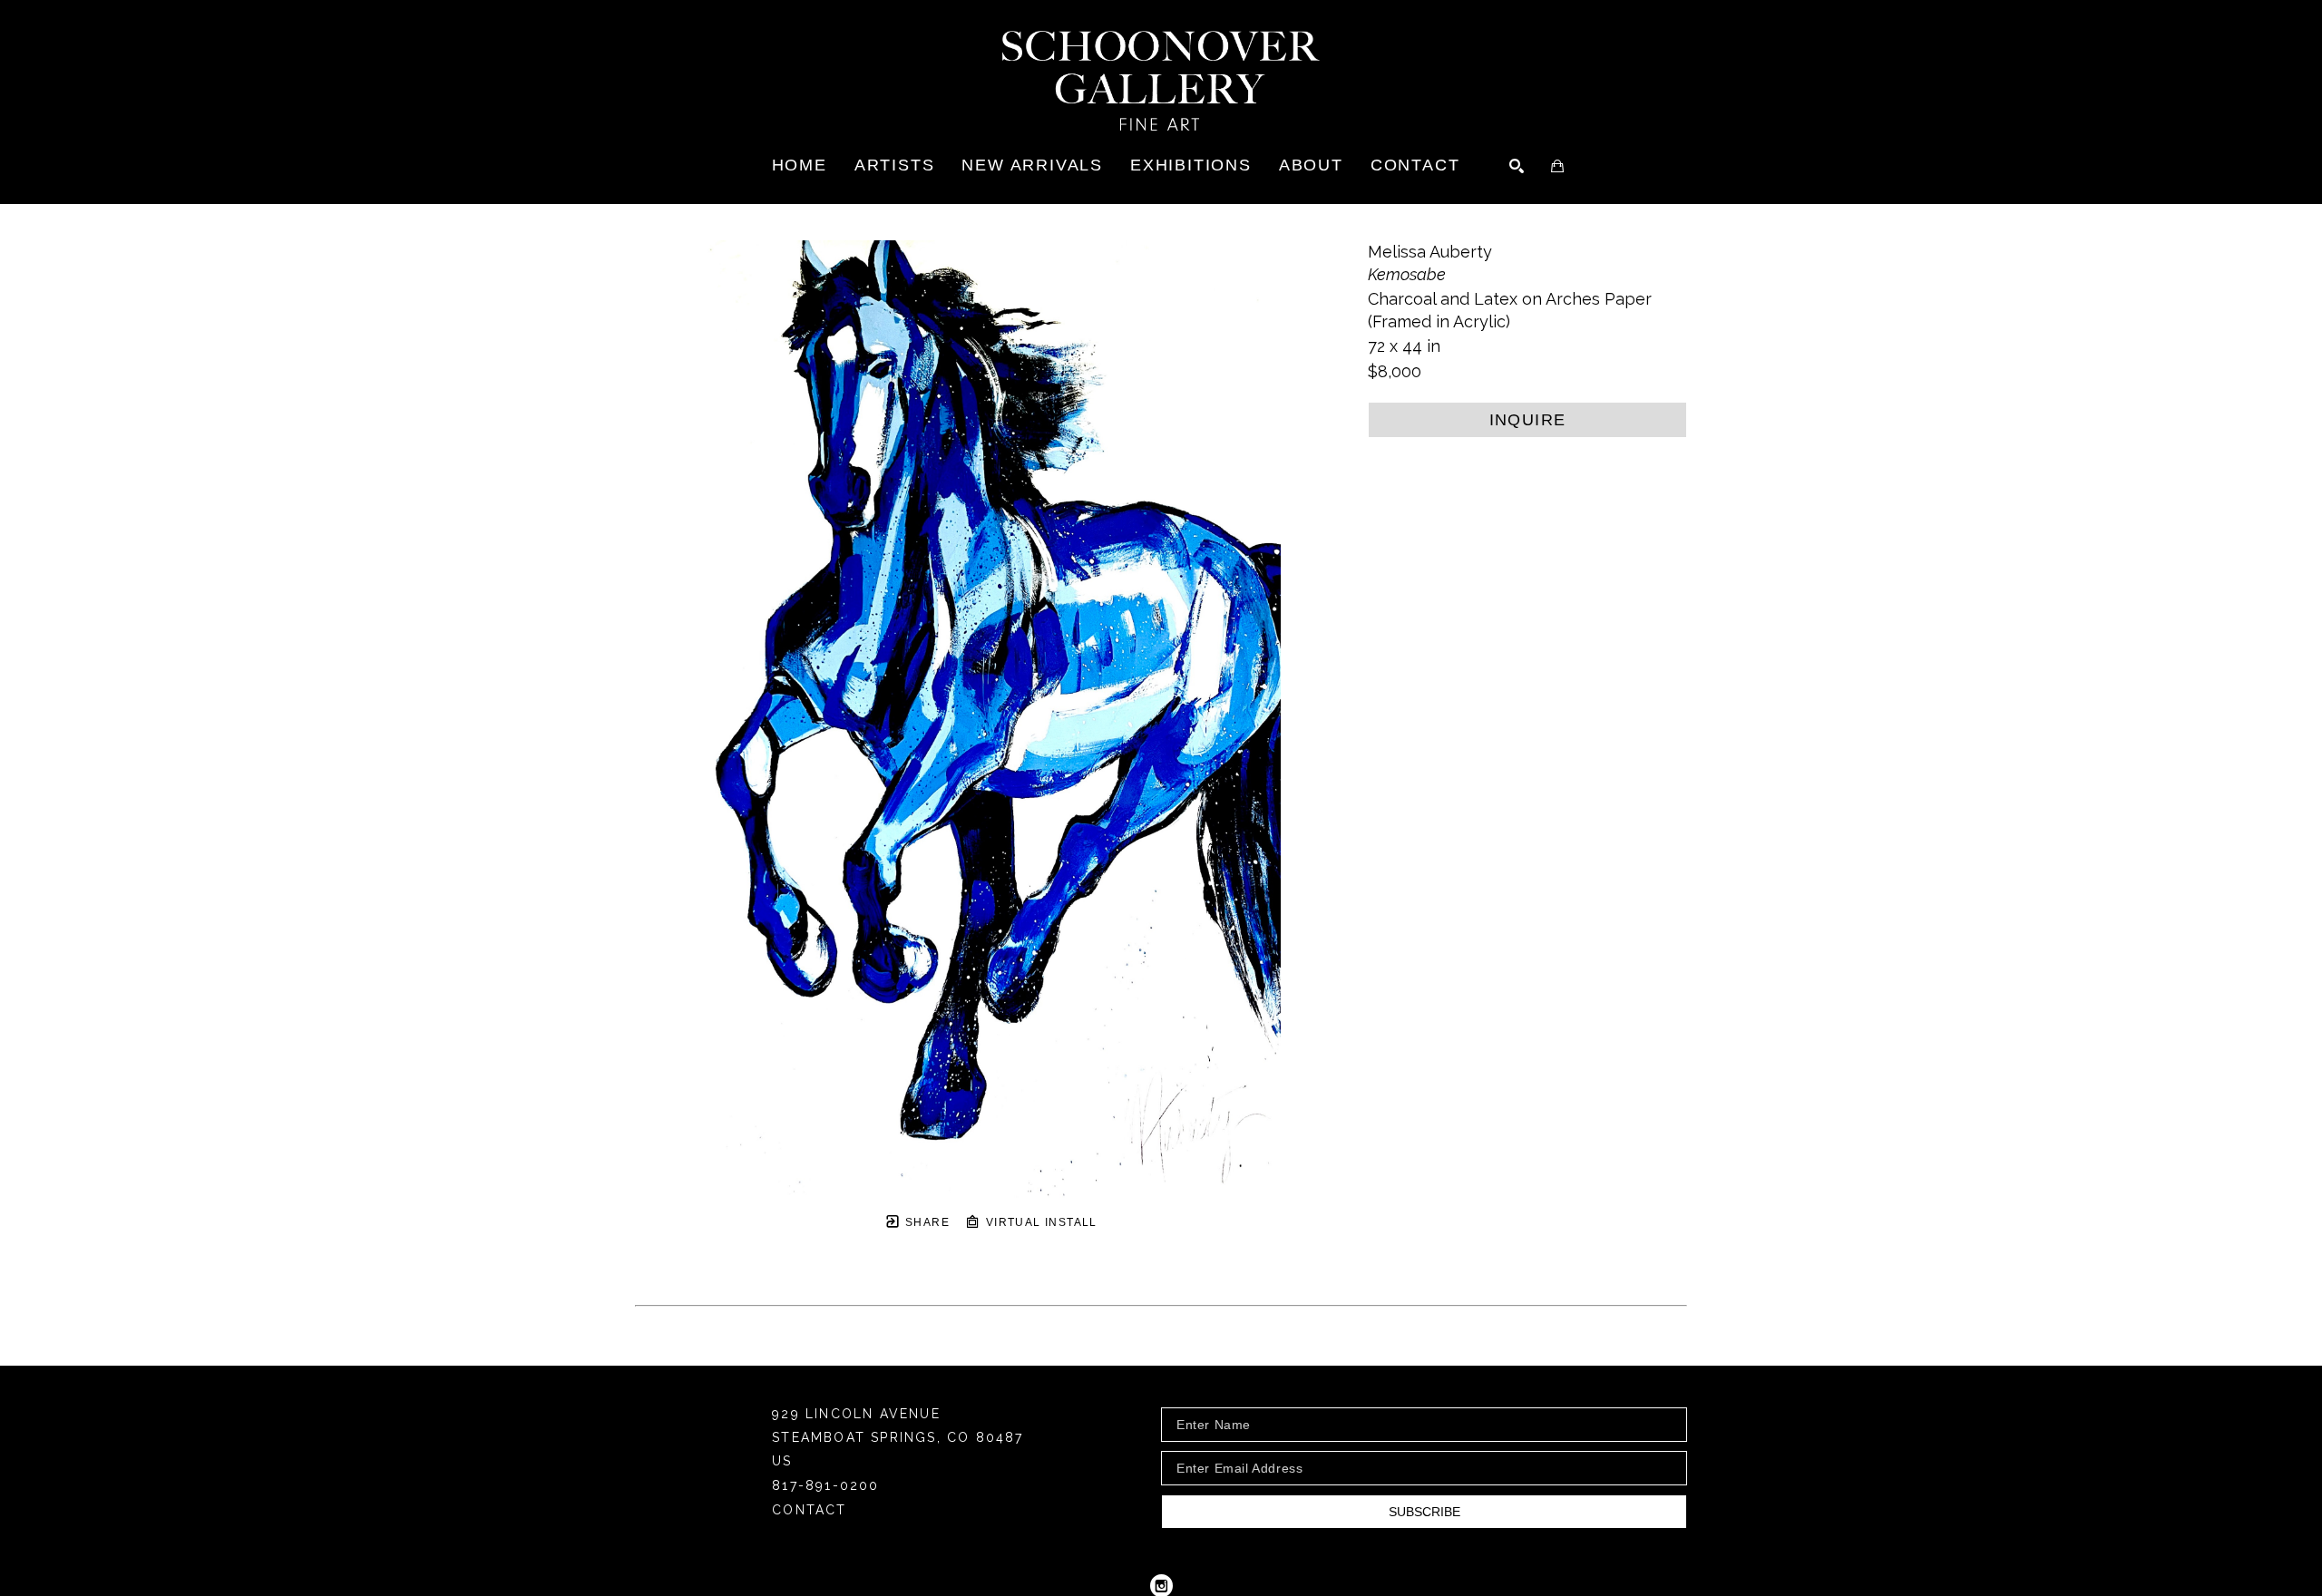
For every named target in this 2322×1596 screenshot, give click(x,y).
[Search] (1517, 166)
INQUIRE (1528, 420)
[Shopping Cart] (1557, 166)
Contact (809, 1510)
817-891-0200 (825, 1486)
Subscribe (1424, 1512)
